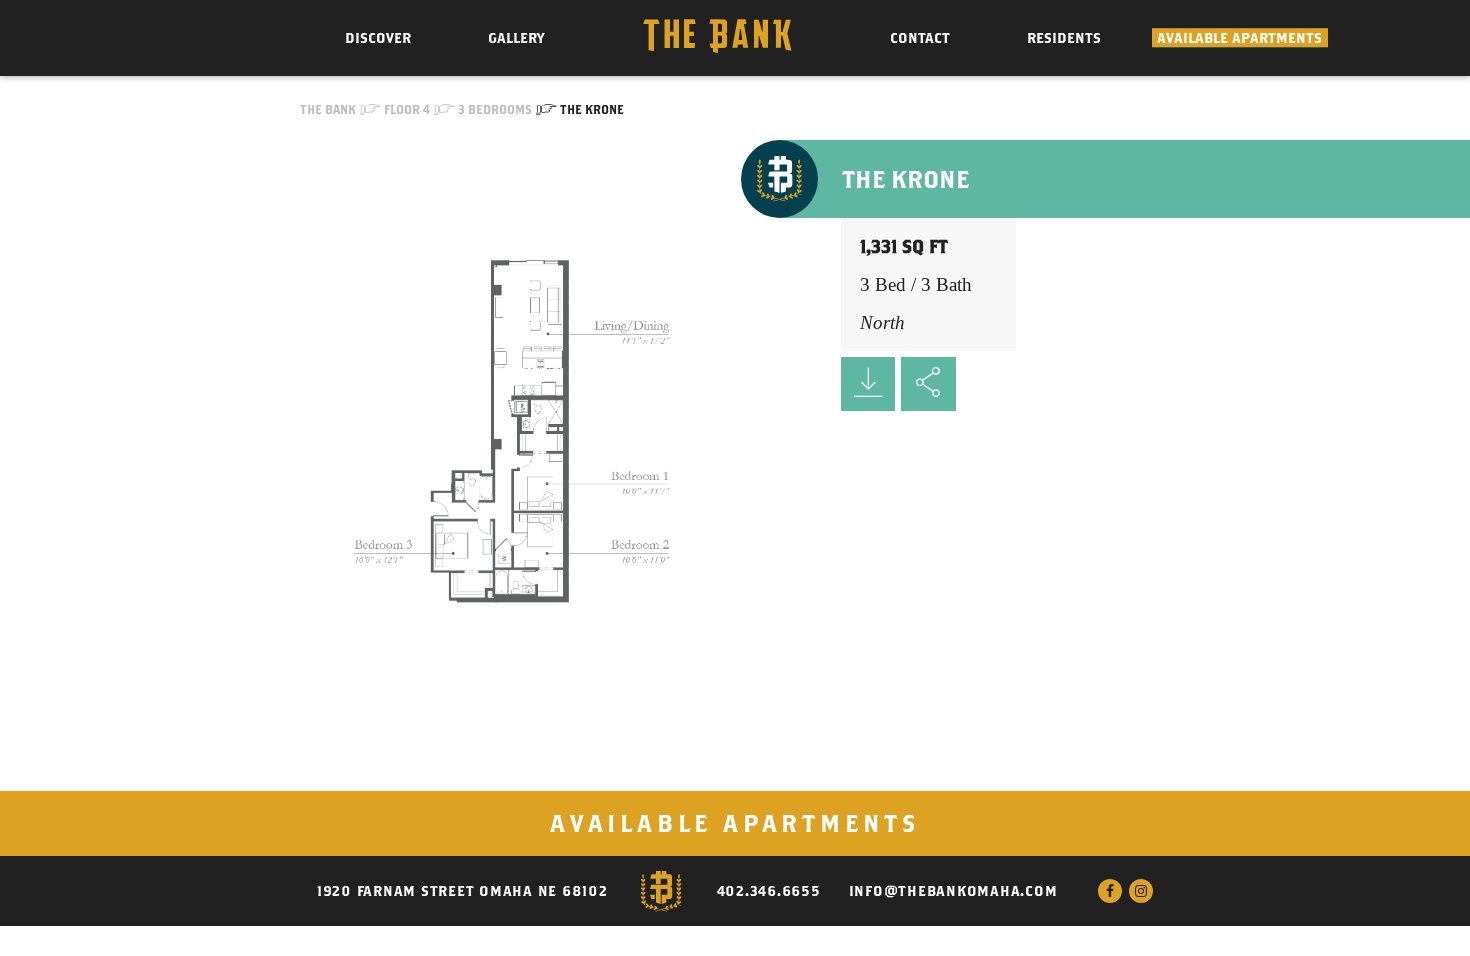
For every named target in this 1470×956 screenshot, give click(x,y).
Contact (920, 38)
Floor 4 (407, 109)
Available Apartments (1239, 38)
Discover (378, 38)
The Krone (592, 109)
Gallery (516, 38)
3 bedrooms (495, 109)
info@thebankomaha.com (953, 891)
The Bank (328, 109)
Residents (1064, 38)
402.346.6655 (769, 891)
